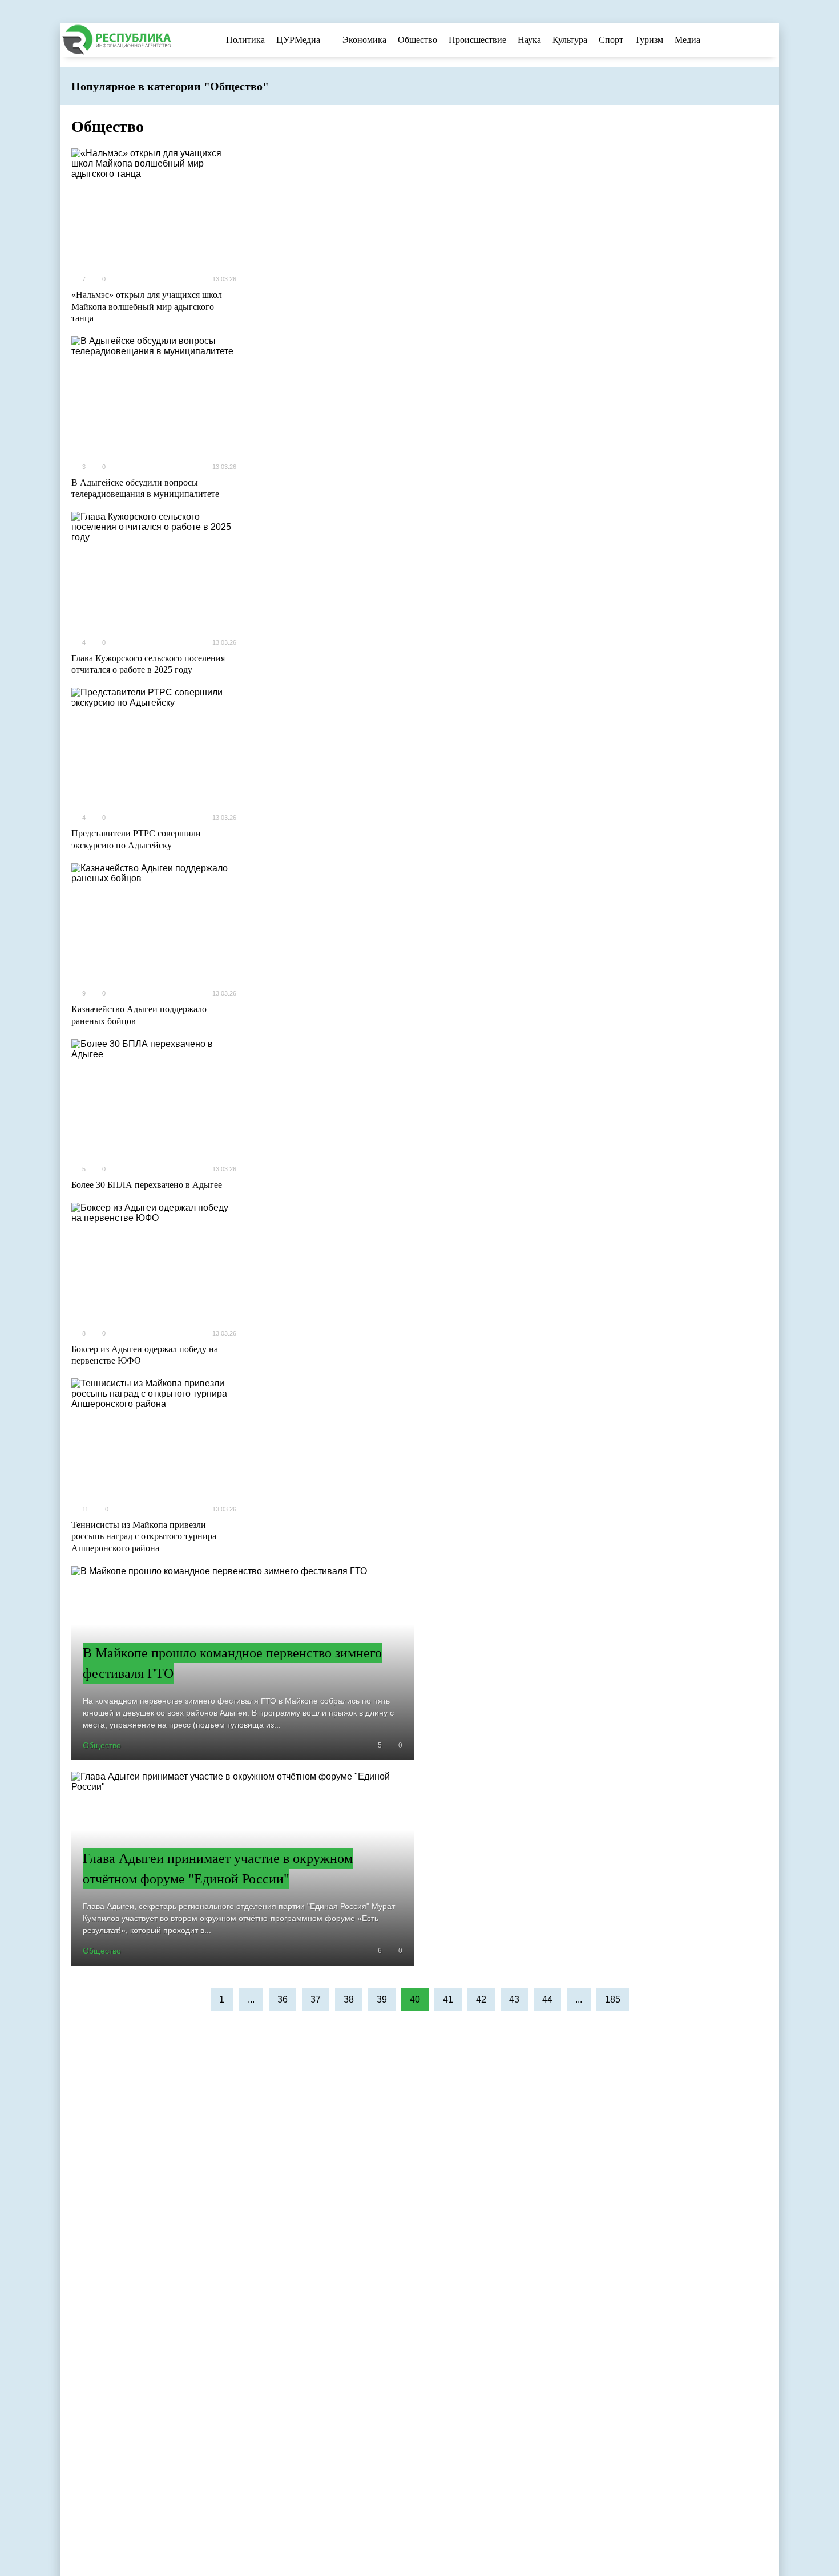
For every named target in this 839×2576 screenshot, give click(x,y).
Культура (570, 40)
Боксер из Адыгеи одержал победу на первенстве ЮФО (145, 1355)
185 (613, 1999)
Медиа (687, 40)
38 (349, 1999)
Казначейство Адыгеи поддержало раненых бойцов (139, 1015)
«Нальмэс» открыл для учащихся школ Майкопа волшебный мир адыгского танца (147, 307)
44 (547, 1999)
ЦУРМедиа (298, 40)
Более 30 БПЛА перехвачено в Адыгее (147, 1185)
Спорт (611, 40)
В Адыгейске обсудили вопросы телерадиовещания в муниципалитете (145, 488)
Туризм (649, 40)
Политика (245, 40)
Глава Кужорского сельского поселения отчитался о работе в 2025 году (148, 664)
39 (382, 1999)
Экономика (364, 40)
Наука (529, 40)
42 (481, 1999)
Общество (418, 40)
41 (448, 1999)
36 (283, 1999)
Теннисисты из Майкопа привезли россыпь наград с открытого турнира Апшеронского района (144, 1537)
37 (316, 1999)
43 (514, 1999)
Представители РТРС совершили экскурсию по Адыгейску (136, 839)
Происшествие (477, 40)
